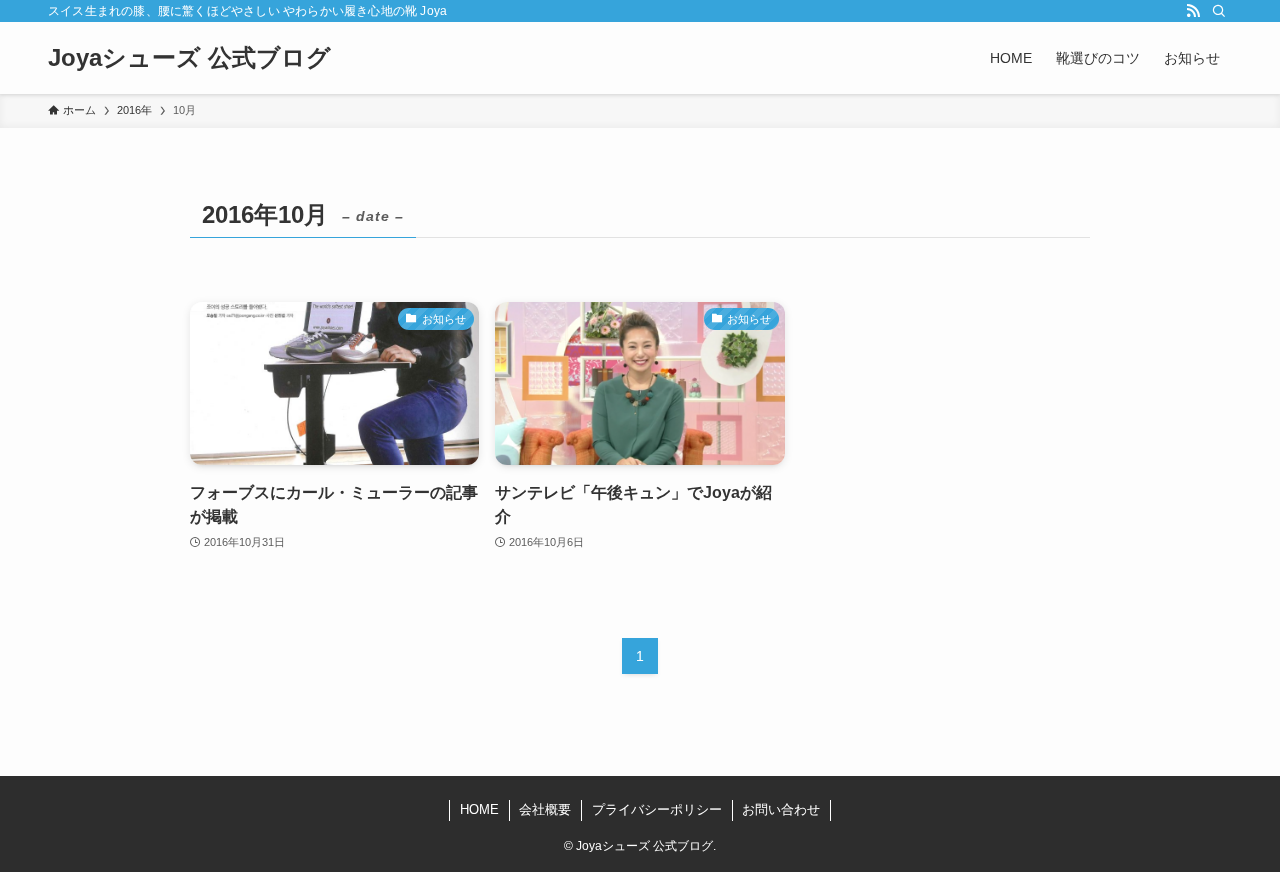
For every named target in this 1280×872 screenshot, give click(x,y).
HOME (479, 809)
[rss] (1193, 11)
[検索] (1219, 11)
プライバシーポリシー (657, 809)
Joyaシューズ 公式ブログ (189, 58)
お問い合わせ (781, 809)
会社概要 (545, 809)
